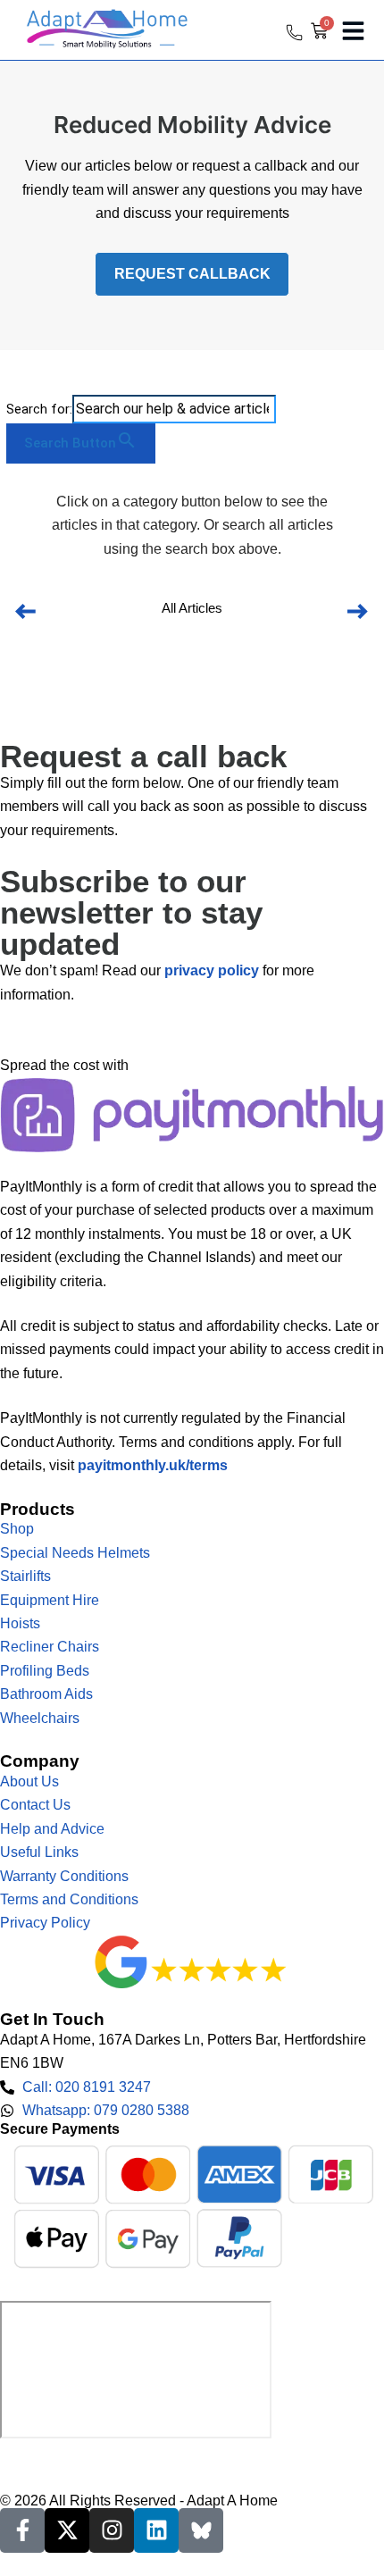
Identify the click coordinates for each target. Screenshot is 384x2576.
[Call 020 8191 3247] (295, 32)
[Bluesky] (201, 2530)
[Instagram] (112, 2530)
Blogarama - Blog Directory (86, 2458)
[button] (26, 612)
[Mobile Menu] (353, 31)
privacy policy (212, 970)
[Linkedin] (156, 2530)
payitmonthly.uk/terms (153, 1465)
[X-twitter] (67, 2530)
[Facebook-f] (22, 2530)
